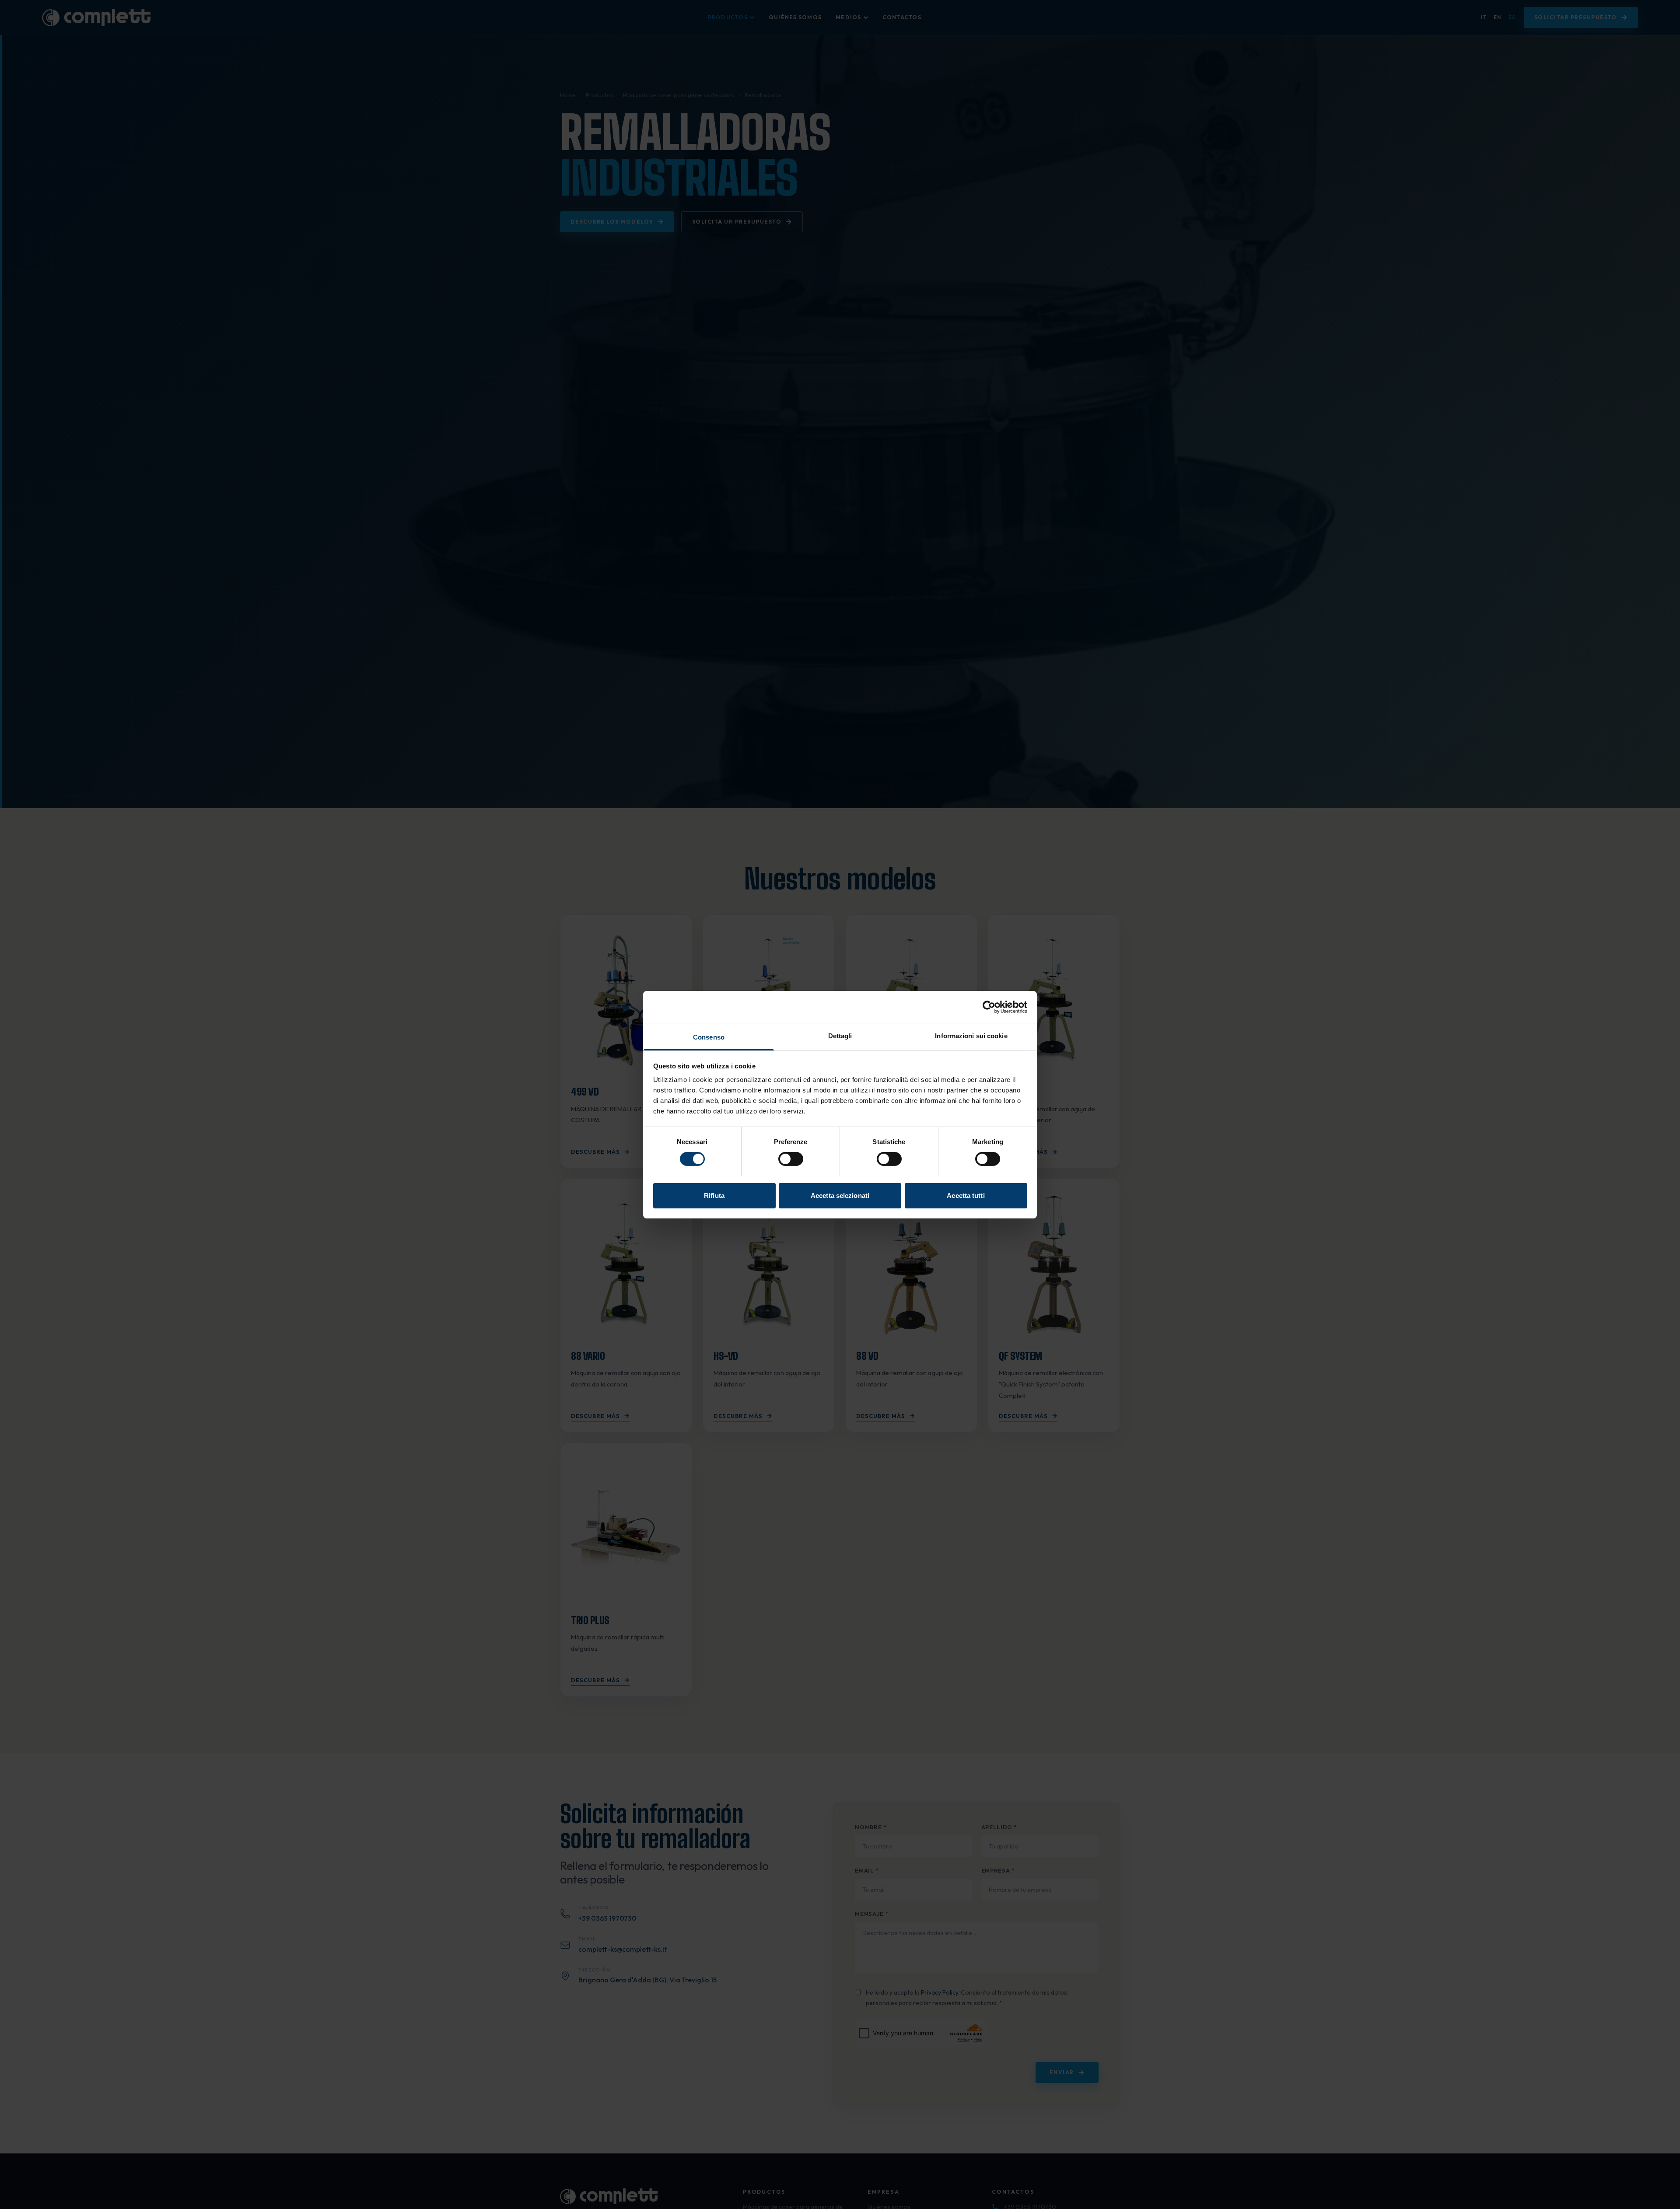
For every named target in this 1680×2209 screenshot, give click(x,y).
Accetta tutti (966, 1195)
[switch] (791, 1159)
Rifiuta (714, 1195)
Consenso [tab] (709, 1037)
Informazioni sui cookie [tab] (971, 1035)
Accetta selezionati (840, 1195)
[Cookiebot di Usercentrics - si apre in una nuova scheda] (989, 1007)
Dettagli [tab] (840, 1035)
